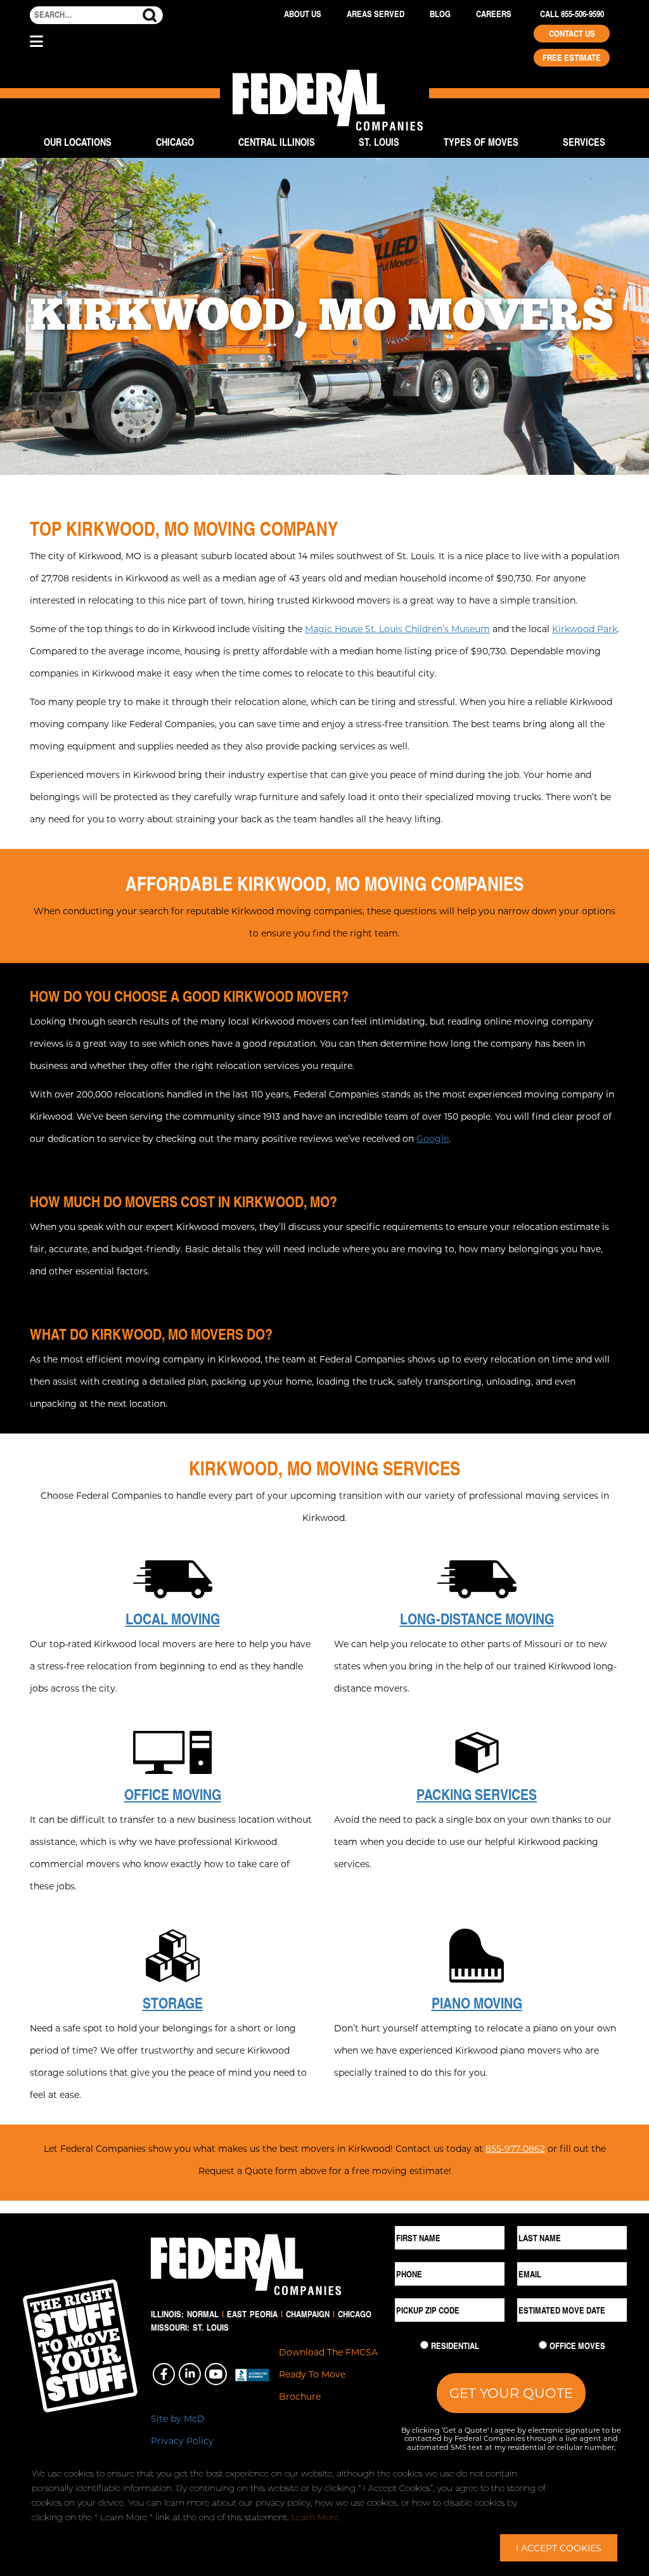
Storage (173, 2003)
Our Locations (78, 142)
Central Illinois (277, 142)
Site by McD (178, 2418)
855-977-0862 (515, 2148)
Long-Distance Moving (477, 1619)
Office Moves (577, 2346)
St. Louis (379, 142)
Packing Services (477, 1794)
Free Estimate (572, 58)
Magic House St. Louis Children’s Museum (397, 629)
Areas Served (376, 14)
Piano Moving (477, 2003)
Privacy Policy (182, 2441)
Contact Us (572, 34)
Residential (455, 2346)
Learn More (315, 2517)
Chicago (175, 142)
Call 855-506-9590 (572, 14)
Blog (440, 14)
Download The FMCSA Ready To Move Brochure (328, 2374)
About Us (303, 14)
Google (433, 1138)
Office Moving (173, 1794)
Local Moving (173, 1619)
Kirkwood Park (585, 629)
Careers (494, 14)
